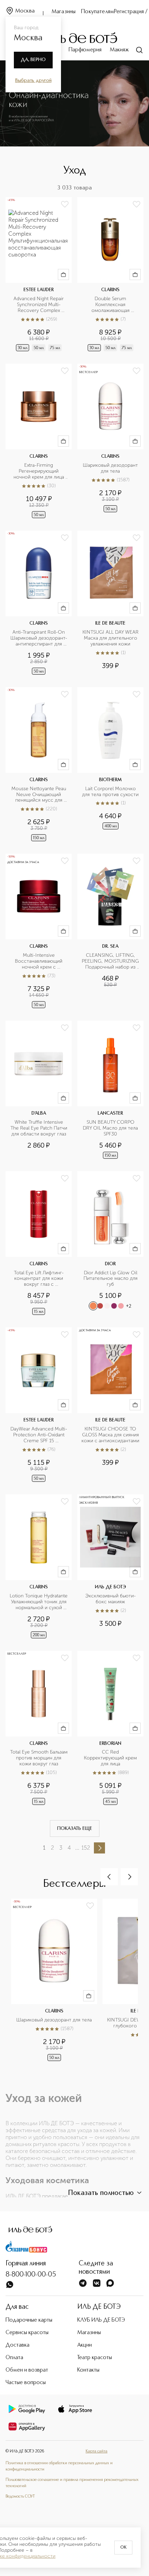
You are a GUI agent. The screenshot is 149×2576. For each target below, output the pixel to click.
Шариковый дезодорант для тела (111, 468)
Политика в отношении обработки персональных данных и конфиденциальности (59, 2466)
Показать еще (75, 1828)
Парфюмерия (85, 50)
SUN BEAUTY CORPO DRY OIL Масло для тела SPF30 (111, 1128)
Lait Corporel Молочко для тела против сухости (110, 792)
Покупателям (98, 12)
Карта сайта (97, 2451)
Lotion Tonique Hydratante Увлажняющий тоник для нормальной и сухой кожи (39, 1602)
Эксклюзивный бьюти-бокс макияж (111, 1599)
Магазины (64, 12)
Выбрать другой (33, 81)
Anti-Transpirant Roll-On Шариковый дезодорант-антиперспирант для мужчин (39, 638)
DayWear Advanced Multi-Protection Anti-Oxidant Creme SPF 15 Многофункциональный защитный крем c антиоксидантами (39, 1435)
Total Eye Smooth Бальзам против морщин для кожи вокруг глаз (39, 1758)
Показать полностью (101, 2193)
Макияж (119, 50)
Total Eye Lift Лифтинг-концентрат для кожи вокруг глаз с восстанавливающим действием (39, 1279)
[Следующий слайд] (129, 1877)
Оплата (14, 2358)
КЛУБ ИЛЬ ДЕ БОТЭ (101, 2320)
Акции (85, 2345)
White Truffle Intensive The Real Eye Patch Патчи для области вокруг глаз (39, 1128)
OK (123, 2548)
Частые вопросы (26, 2383)
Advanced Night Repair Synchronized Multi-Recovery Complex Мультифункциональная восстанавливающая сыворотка (39, 305)
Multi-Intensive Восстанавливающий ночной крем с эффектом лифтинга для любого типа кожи (39, 961)
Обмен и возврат (27, 2370)
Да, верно (33, 60)
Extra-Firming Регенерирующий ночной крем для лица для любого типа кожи (39, 471)
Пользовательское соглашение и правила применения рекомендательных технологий (72, 2483)
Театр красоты (95, 2358)
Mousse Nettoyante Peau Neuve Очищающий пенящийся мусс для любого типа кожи (40, 795)
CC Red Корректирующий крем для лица (111, 1758)
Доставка (17, 2345)
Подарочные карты (29, 2320)
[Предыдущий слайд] (109, 1877)
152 (86, 1848)
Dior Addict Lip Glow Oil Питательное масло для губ (111, 1279)
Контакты (88, 2370)
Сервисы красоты (27, 2333)
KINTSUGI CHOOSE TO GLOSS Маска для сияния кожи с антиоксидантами (110, 1435)
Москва (25, 11)
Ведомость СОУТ (20, 2497)
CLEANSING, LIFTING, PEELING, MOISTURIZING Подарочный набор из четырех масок (111, 961)
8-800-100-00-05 (31, 2275)
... (77, 1848)
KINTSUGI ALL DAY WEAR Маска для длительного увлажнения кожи (111, 638)
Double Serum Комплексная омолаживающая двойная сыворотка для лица (111, 305)
